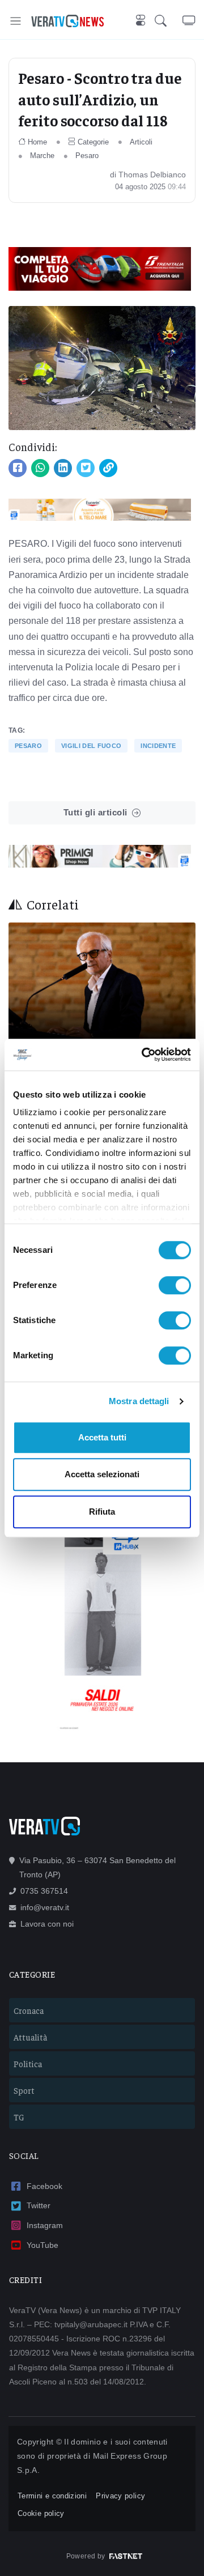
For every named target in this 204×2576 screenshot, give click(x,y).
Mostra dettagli (139, 1401)
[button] (169, 21)
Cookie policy (41, 2513)
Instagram (45, 2225)
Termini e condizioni (52, 2496)
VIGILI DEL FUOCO (91, 746)
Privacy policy (120, 2496)
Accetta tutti (102, 1437)
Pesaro (87, 156)
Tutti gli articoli (95, 812)
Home (37, 142)
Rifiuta (102, 1512)
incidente (158, 746)
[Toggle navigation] (16, 21)
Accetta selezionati (102, 1474)
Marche (42, 156)
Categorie (93, 142)
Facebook (44, 2186)
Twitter (39, 2205)
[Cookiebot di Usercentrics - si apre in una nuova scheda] (144, 1055)
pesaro (28, 746)
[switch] (175, 1285)
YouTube (42, 2245)
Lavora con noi (47, 1924)
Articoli (141, 142)
